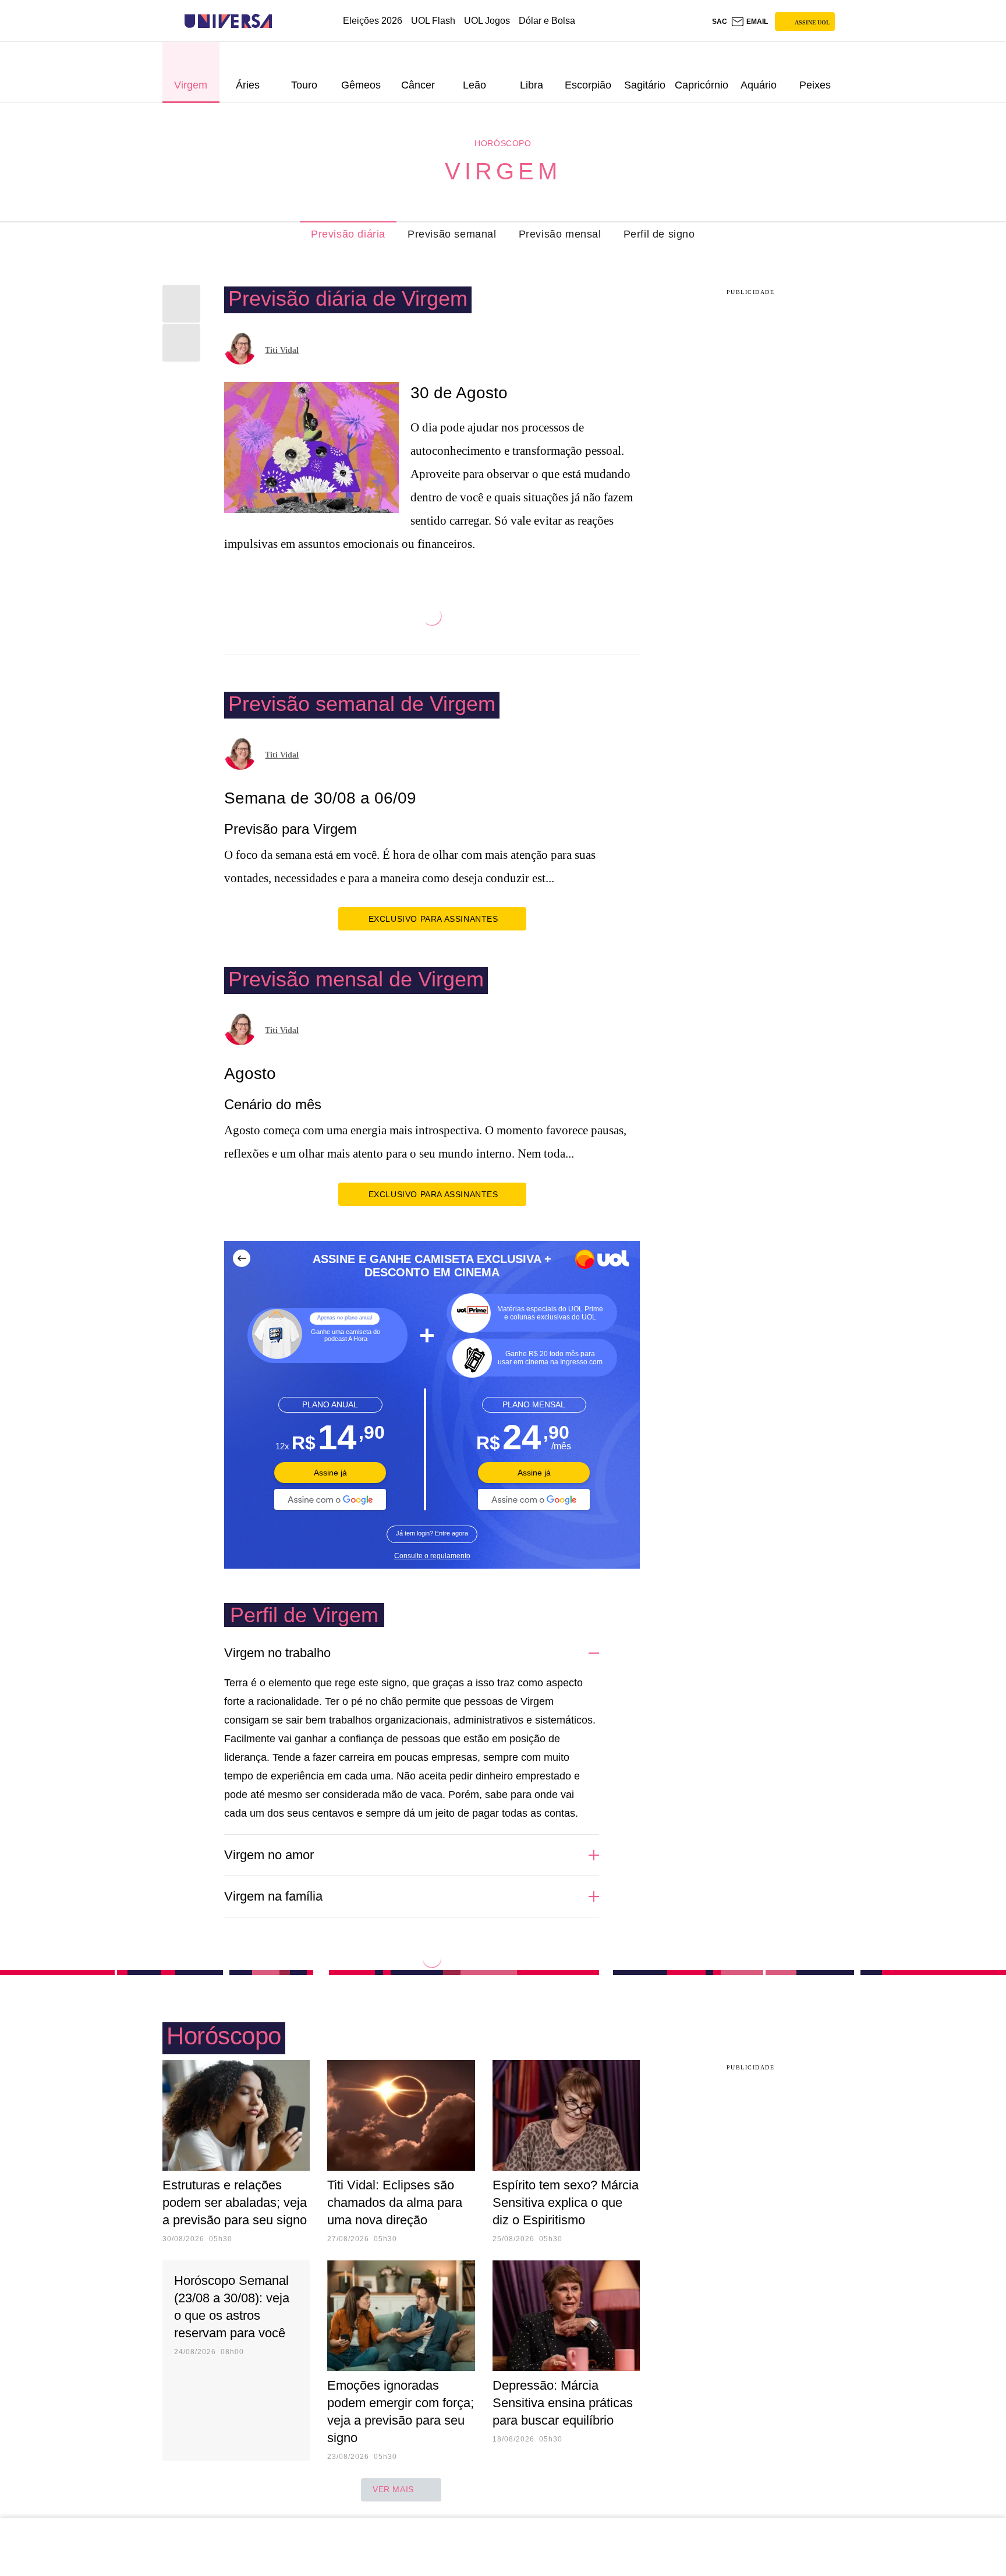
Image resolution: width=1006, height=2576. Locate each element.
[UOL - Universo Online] (282, 21)
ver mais (393, 2489)
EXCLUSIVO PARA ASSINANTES (433, 919)
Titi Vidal (282, 350)
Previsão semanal (452, 234)
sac (720, 22)
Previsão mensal (560, 234)
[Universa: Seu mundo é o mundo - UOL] (228, 21)
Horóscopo (503, 143)
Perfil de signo (659, 234)
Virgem (503, 171)
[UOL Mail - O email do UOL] (749, 22)
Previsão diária (348, 234)
